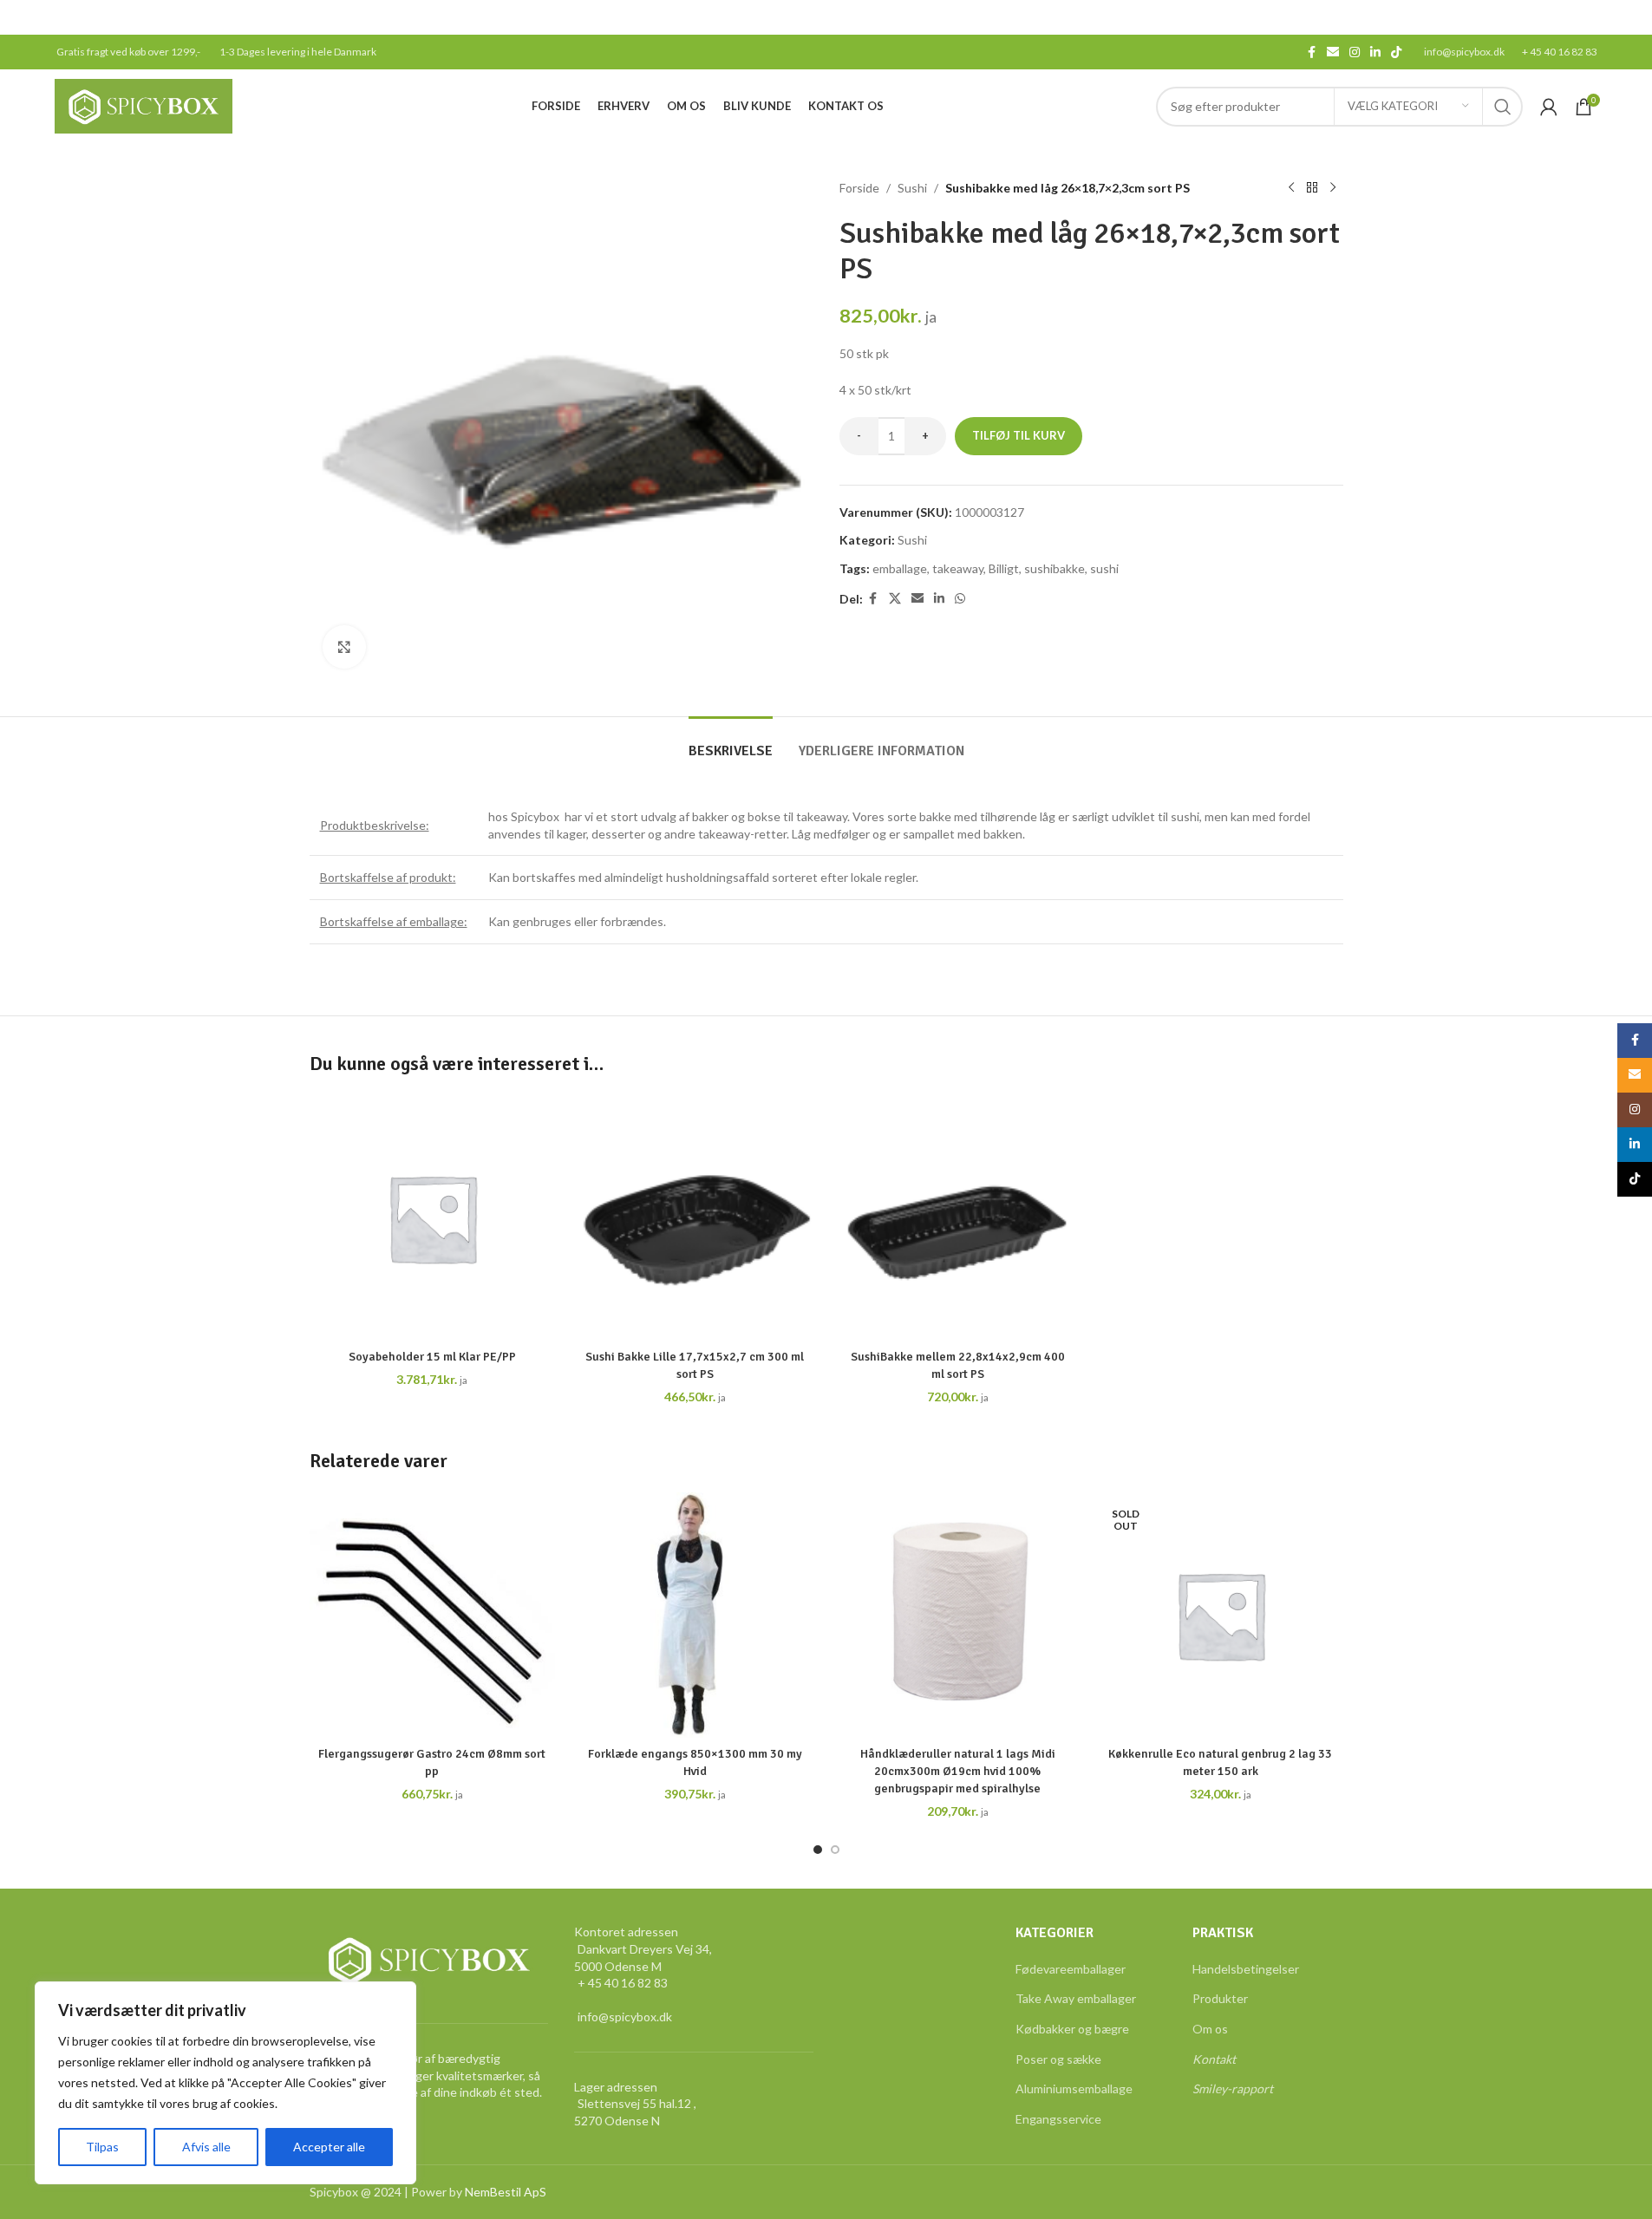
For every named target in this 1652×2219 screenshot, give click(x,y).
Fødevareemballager (1071, 1969)
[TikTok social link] (1396, 52)
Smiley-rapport (1233, 2088)
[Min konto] (1549, 107)
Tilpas (102, 2147)
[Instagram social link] (1355, 52)
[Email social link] (1333, 52)
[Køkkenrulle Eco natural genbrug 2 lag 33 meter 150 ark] (1221, 1615)
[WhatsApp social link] (960, 599)
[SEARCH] (1503, 107)
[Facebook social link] (1311, 52)
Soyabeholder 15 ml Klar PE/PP (432, 1357)
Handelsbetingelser (1246, 1969)
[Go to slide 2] (835, 1850)
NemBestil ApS (506, 2192)
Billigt (1004, 568)
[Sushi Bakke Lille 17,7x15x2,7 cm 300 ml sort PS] (695, 1218)
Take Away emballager (1076, 1998)
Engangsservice (1058, 2119)
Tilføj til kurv (1019, 435)
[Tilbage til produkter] (1312, 188)
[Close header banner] (1630, 17)
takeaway (958, 568)
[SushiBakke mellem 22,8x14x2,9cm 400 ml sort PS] (958, 1218)
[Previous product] (1291, 188)
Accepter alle (329, 2147)
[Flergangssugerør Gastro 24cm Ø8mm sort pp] (432, 1615)
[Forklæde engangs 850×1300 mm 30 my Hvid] (695, 1615)
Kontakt (1214, 2059)
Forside (859, 188)
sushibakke (1055, 568)
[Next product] (1333, 188)
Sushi (912, 188)
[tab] (731, 743)
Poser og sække (1058, 2059)
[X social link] (895, 599)
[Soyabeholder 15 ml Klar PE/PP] (432, 1218)
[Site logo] (144, 104)
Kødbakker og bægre (1072, 2029)
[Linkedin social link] (1375, 52)
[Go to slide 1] (818, 1850)
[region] (225, 2083)
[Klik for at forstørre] (344, 647)
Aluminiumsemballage (1074, 2088)
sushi (1104, 568)
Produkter (1220, 1998)
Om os (1210, 2029)
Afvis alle (206, 2147)
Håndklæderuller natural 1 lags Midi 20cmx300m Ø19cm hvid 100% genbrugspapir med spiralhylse (958, 1771)
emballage (900, 568)
